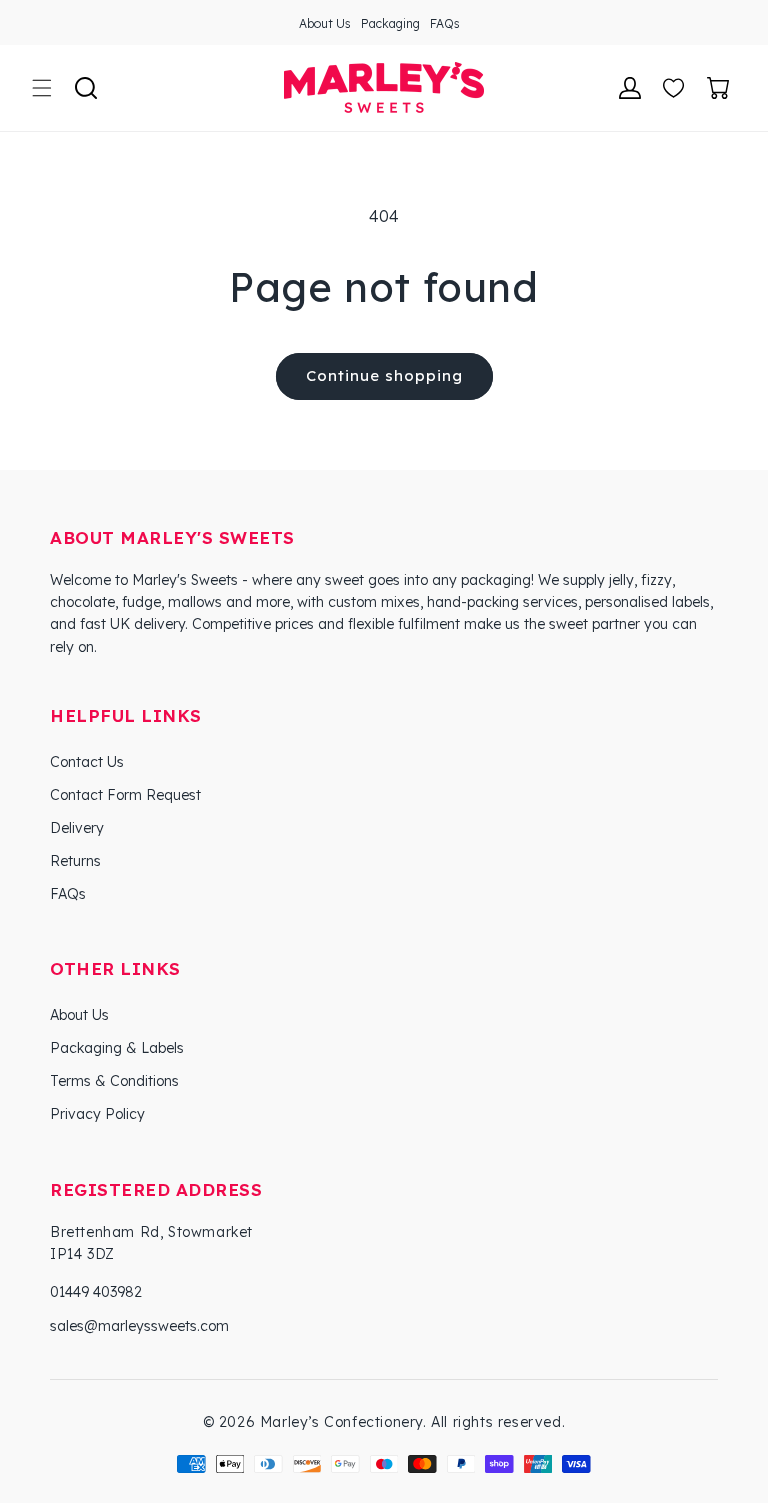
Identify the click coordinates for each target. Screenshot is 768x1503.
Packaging (390, 23)
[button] (42, 88)
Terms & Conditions (114, 1081)
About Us (325, 23)
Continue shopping (384, 375)
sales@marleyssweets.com (139, 1326)
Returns (75, 861)
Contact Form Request (125, 795)
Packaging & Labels (117, 1048)
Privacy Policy (97, 1114)
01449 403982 (96, 1292)
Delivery (77, 828)
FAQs (445, 23)
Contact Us (87, 762)
